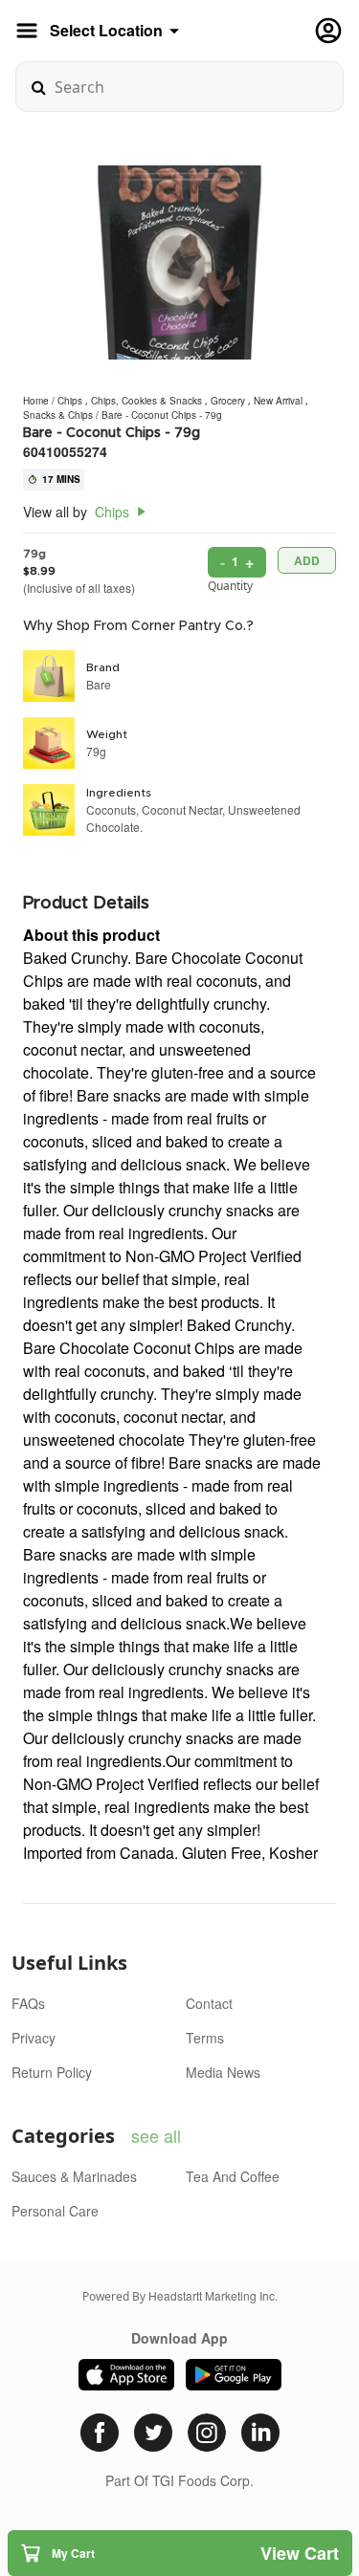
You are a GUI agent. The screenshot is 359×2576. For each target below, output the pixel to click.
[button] (180, 2553)
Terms (205, 2038)
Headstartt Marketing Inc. (213, 2295)
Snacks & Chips (59, 415)
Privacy (34, 2038)
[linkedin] (260, 2433)
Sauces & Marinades (74, 2176)
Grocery (229, 401)
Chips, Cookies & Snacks (148, 401)
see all (156, 2135)
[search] (38, 87)
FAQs (28, 2003)
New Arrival (280, 401)
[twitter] (153, 2433)
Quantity (230, 586)
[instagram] (207, 2433)
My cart (195, 2553)
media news (223, 2072)
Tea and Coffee (233, 2176)
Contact (209, 2003)
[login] (328, 31)
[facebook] (100, 2433)
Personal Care (55, 2211)
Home (36, 401)
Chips (71, 401)
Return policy (52, 2072)
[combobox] (179, 87)
